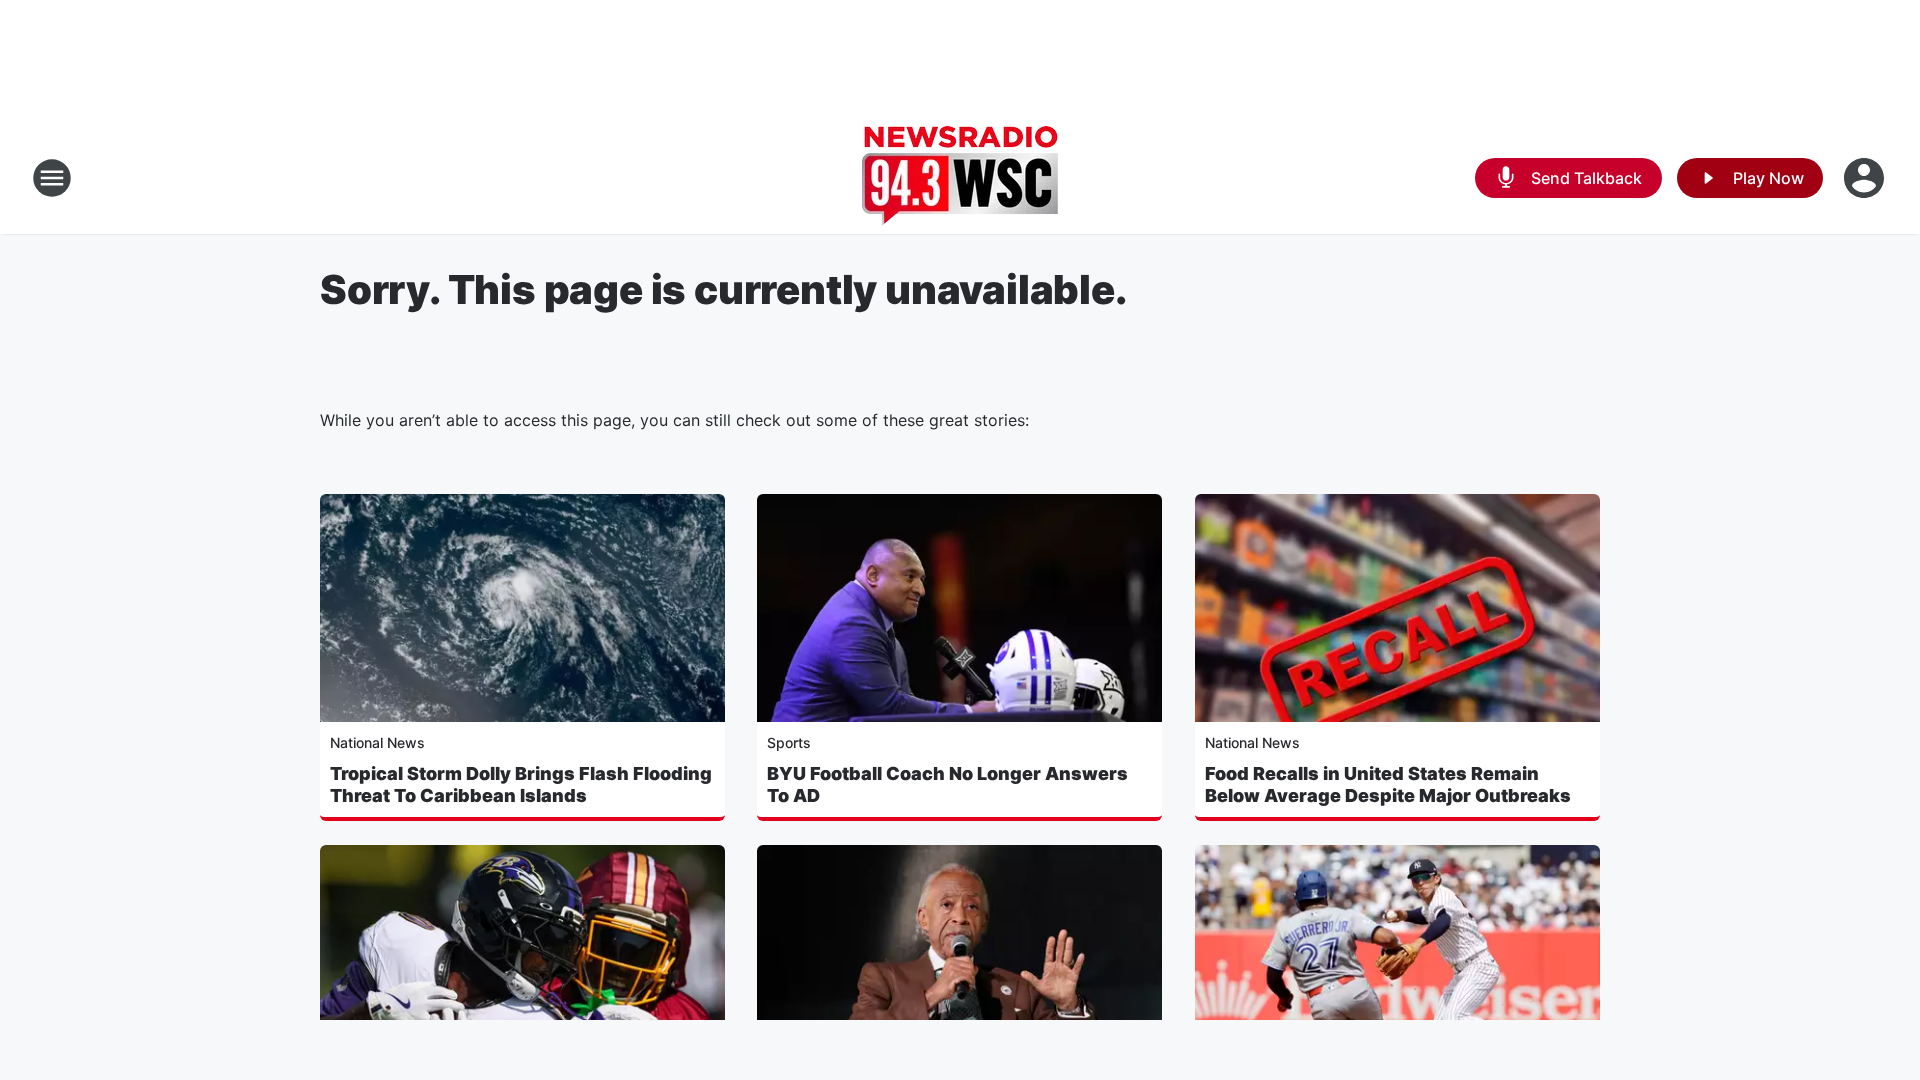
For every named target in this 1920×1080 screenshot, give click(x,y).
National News (377, 742)
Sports (789, 742)
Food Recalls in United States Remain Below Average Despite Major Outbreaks (1388, 784)
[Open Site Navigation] (52, 178)
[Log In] (1866, 178)
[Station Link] (960, 178)
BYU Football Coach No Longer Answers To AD (947, 784)
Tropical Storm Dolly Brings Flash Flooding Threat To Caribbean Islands (521, 784)
